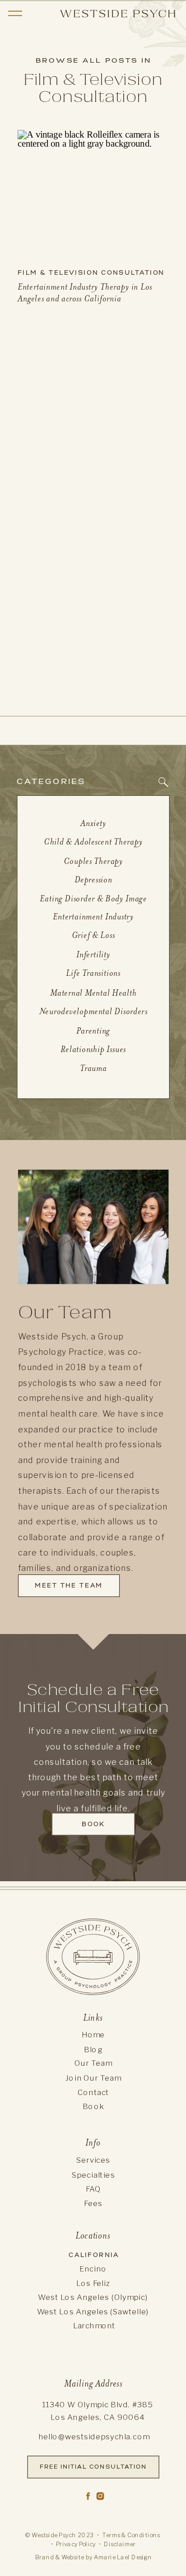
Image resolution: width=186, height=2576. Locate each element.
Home (93, 2035)
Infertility (93, 954)
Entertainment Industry (93, 916)
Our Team (93, 2063)
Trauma (93, 1068)
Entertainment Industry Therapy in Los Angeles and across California (85, 293)
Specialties (93, 2175)
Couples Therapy (93, 861)
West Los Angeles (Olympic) (93, 2297)
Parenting (93, 1030)
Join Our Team (93, 2078)
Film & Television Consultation (91, 272)
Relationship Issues (93, 1049)
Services (93, 2160)
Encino (93, 2269)
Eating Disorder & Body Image (93, 898)
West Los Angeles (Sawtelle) (93, 2312)
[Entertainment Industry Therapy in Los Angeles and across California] (93, 194)
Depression (93, 879)
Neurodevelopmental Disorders (93, 1011)
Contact (93, 2092)
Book (93, 2107)
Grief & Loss (93, 935)
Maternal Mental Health (93, 993)
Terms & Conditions (131, 2535)
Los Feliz (93, 2283)
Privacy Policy (76, 2544)
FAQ (93, 2189)
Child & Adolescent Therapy (93, 842)
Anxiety (93, 823)
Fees (93, 2203)
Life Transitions (93, 973)
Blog (93, 2049)
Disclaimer (120, 2544)
